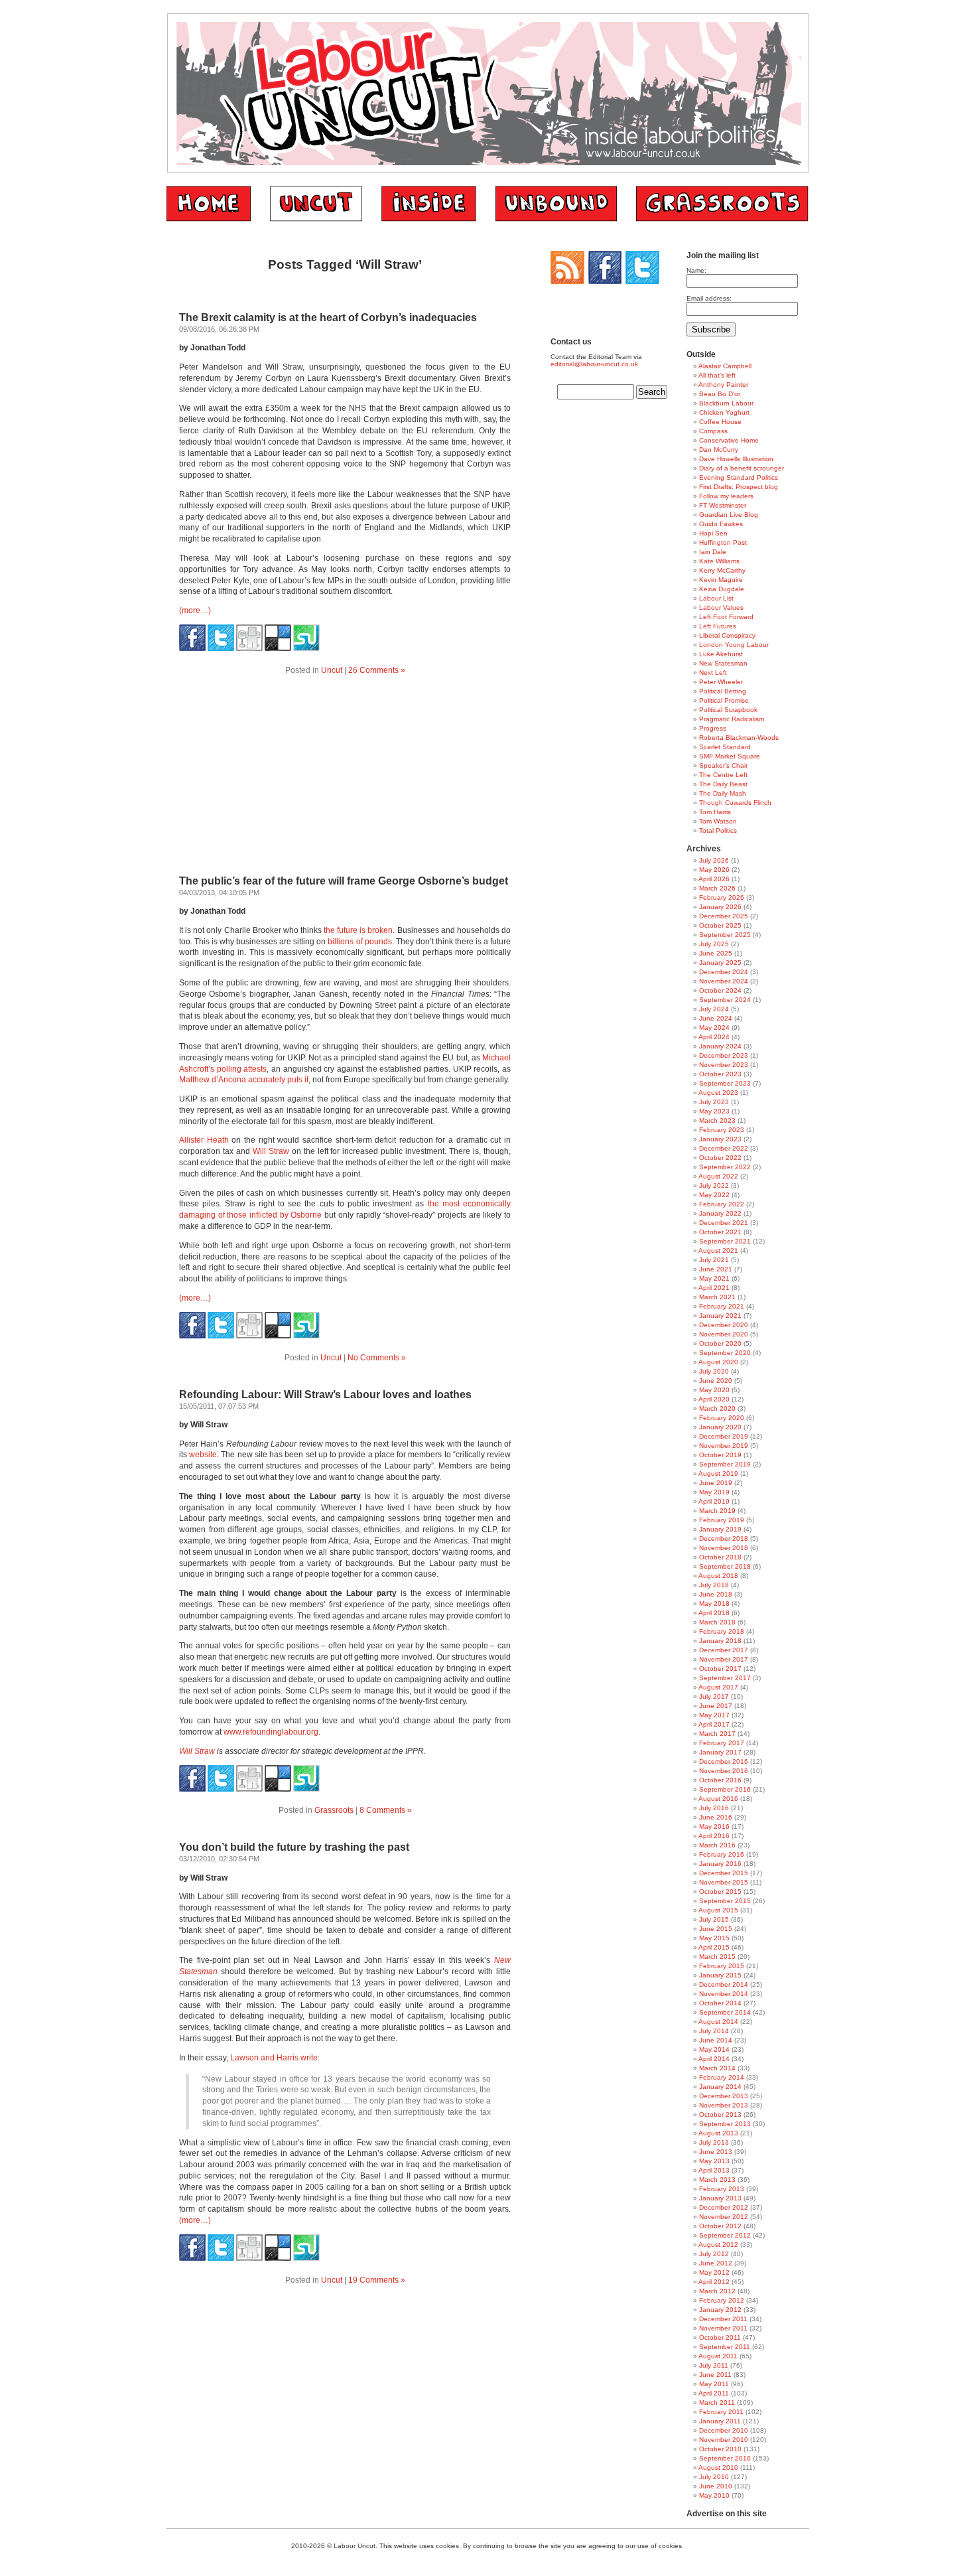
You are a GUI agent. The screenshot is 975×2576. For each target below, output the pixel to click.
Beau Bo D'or (720, 394)
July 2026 (714, 860)
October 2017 (720, 1669)
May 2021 (714, 1278)
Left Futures (718, 626)
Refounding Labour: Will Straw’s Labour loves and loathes (325, 1395)
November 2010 (724, 2440)
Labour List (716, 598)
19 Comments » (377, 2280)
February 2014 (722, 2077)
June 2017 (716, 1706)
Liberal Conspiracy (727, 635)
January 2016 (720, 1864)
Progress (713, 728)
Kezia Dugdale (722, 589)
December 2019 (724, 1436)
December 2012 (724, 2207)
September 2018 (725, 1566)
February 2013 (722, 2189)
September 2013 (725, 2124)
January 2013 (720, 2198)
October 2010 (720, 2449)
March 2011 (717, 2402)
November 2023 (724, 1065)
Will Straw (271, 1151)
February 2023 (722, 1130)
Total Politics (718, 830)
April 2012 (714, 2282)
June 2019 (716, 1483)
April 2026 (714, 879)
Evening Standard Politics (739, 477)
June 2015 (716, 1929)
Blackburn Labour (726, 403)
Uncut (332, 670)
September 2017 (725, 1678)
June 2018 (716, 1594)
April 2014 (714, 2059)
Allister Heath (204, 1140)
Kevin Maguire (721, 580)
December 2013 (724, 2096)
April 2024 (714, 1037)
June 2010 (716, 2486)
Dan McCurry (719, 450)
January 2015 (720, 1975)
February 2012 (722, 2300)
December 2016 (724, 1761)
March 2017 (717, 1734)
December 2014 (724, 1984)
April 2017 (714, 1724)
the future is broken (358, 930)
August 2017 (718, 1687)
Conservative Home (729, 440)
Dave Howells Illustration (736, 459)
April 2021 (714, 1288)
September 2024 (725, 1000)
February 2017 (722, 1743)
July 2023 (714, 1102)
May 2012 (714, 2272)
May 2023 (714, 1111)
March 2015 (717, 1957)
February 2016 (722, 1854)
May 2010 (714, 2495)
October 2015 (720, 1892)
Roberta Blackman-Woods (739, 738)
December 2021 (724, 1223)
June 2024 (716, 1018)
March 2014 (717, 2068)
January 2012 (720, 2310)
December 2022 (724, 1148)
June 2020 (716, 1381)
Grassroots (334, 1810)
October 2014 (720, 2003)
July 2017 (714, 1696)
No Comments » (377, 1358)
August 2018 (718, 1576)
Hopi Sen (713, 533)
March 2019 (717, 1511)
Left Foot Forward (726, 617)
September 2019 (725, 1464)
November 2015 (724, 1882)
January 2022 (720, 1213)
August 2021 (718, 1251)
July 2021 (714, 1260)
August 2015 (718, 1910)
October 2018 (720, 1557)
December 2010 (724, 2430)
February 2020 (722, 1418)
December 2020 (724, 1325)
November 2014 (724, 1994)
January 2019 (720, 1529)
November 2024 (724, 981)
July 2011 (714, 2365)
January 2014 (720, 2087)
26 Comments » (377, 670)
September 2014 (725, 2012)
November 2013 (724, 2105)
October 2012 (720, 2226)
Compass (713, 431)
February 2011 (721, 2412)
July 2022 (714, 1185)
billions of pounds (359, 942)
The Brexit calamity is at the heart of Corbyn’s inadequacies (328, 318)
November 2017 (724, 1659)
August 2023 (718, 1093)
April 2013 (714, 2170)
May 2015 (714, 1938)
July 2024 (714, 1009)
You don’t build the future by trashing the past (294, 1847)
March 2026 (717, 888)
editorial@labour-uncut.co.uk (594, 364)
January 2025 (720, 963)
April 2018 (714, 1613)
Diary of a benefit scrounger (742, 468)
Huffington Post (723, 542)
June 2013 (716, 2152)
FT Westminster (723, 505)
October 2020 (720, 1343)
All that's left (717, 375)
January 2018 (720, 1641)
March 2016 (717, 1845)
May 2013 (714, 2161)
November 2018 (724, 1548)
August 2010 (718, 2468)
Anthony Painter (723, 385)
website (203, 1455)
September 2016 (725, 1789)
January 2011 (720, 2421)
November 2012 (724, 2217)
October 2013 (720, 2114)
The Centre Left (723, 775)
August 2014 (718, 2022)
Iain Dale (713, 552)
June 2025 (716, 953)
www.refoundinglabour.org (271, 1732)
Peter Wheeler (721, 682)
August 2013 (718, 2133)
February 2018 (722, 1631)
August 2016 (718, 1799)
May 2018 (714, 1604)
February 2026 (722, 897)
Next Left (713, 673)
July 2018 (714, 1585)
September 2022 (725, 1167)
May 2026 (714, 870)
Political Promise (724, 700)
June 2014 (716, 2040)
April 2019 (714, 1501)
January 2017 (720, 1752)
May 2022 (714, 1195)
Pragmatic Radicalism (732, 719)
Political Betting (723, 691)
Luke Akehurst (721, 654)
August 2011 (718, 2356)
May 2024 (714, 1028)
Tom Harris (715, 812)
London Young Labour (734, 645)
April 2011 (714, 2393)
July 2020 (714, 1371)
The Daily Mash (723, 793)
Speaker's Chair (723, 765)
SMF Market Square (730, 756)
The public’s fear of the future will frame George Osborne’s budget (344, 881)
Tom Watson (718, 821)
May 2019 (714, 1492)
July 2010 (714, 2477)
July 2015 (714, 1919)
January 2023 (720, 1139)
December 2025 (724, 916)
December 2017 (724, 1650)
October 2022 (720, 1158)
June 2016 (716, 1817)
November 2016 (724, 1771)
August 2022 (718, 1176)
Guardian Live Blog (729, 515)
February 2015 (722, 1966)
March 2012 (717, 2291)
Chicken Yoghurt (724, 412)
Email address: (709, 298)
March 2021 (717, 1297)
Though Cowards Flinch (735, 803)
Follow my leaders (726, 496)
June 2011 (715, 2375)
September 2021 (725, 1241)
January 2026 (720, 907)
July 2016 (714, 1808)
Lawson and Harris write (274, 2058)
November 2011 (723, 2328)
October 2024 (720, 990)
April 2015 (714, 1947)
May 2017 (714, 1715)
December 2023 (724, 1055)
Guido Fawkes (721, 524)
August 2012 (718, 2245)
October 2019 (720, 1455)
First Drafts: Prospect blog (739, 487)
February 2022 (722, 1204)
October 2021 (720, 1232)
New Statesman (723, 663)
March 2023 (717, 1120)
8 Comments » (386, 1810)
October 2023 (720, 1074)
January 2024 (720, 1046)
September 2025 (725, 935)
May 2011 (714, 2384)
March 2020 (717, 1408)
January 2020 (720, 1427)
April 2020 (714, 1399)
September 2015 (725, 1901)
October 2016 (720, 1780)
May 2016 (714, 1826)
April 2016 (714, 1836)
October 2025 (720, 925)
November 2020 (724, 1334)
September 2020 (725, 1353)
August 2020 (718, 1362)
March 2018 (717, 1622)
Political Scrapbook (728, 710)
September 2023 (725, 1083)
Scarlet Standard (725, 747)
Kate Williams (719, 561)
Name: (696, 270)
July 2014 (714, 2031)
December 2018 (724, 1538)
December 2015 (724, 1873)
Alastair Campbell (725, 366)
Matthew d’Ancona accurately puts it (244, 1080)
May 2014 (714, 2049)
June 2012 (716, 2263)
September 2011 (725, 2347)
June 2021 (716, 1269)
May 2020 (714, 1390)
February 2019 (722, 1520)
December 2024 (724, 972)
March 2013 (717, 2180)
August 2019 (718, 1473)
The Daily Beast (723, 784)
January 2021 (720, 1316)
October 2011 (720, 2337)
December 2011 (723, 2319)
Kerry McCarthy (722, 570)
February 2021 (722, 1306)
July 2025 (714, 944)
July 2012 (714, 2254)
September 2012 (725, 2235)
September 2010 (725, 2458)
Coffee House (720, 422)
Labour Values (721, 608)
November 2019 (724, 1446)
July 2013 (714, 2142)
